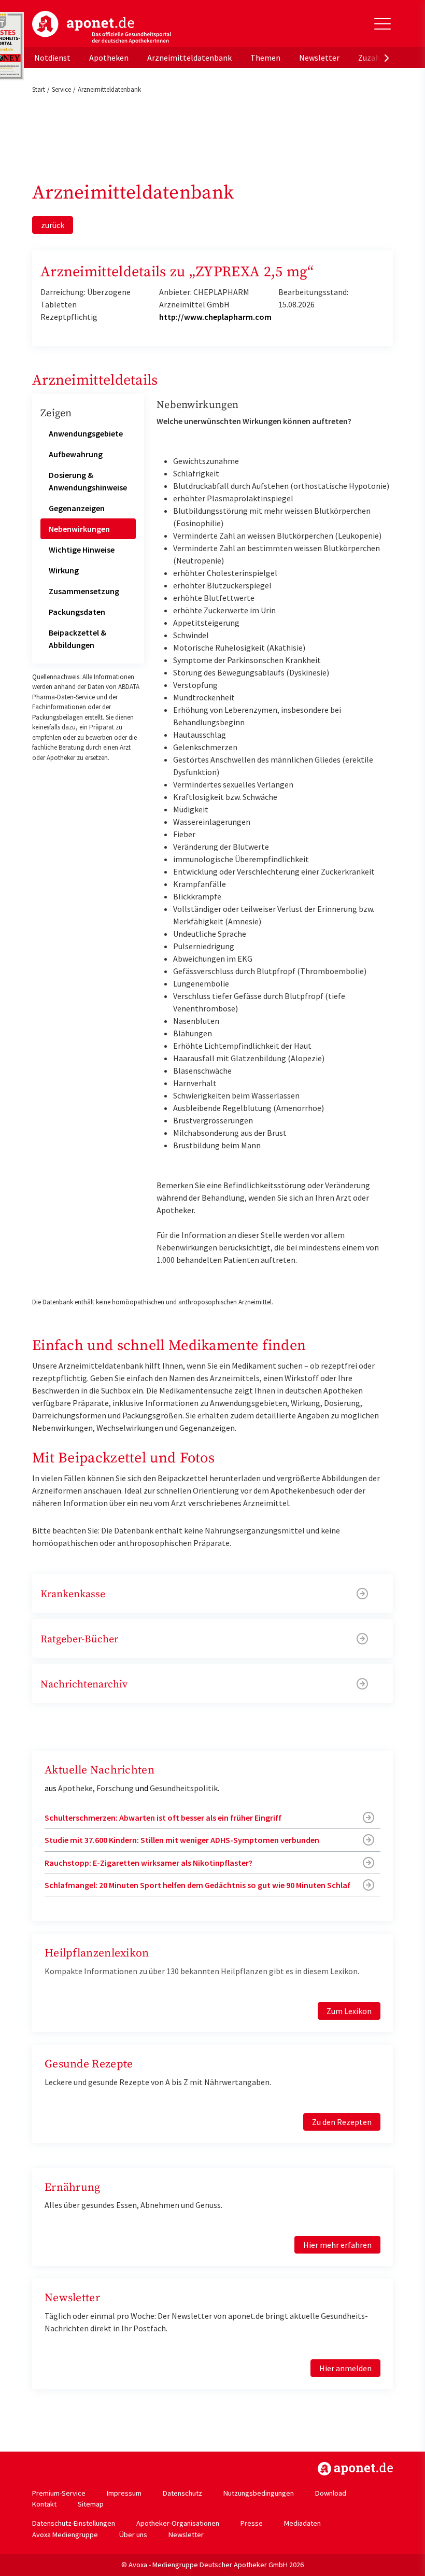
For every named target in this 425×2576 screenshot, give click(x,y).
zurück (53, 225)
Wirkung (64, 570)
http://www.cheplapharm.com (215, 317)
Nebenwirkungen (79, 529)
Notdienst (52, 58)
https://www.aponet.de (355, 2469)
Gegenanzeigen (77, 508)
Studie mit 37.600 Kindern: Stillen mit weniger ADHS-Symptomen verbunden (182, 1840)
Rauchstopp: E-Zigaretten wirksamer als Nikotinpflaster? (148, 1863)
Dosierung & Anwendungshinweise (88, 481)
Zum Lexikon (349, 2011)
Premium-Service (59, 2493)
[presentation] (387, 58)
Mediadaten (302, 2523)
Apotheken (109, 58)
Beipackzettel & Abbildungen (77, 639)
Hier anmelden (345, 2368)
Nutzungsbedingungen (259, 2493)
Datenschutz (182, 2493)
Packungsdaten (77, 612)
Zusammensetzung (84, 591)
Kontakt (44, 2504)
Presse (252, 2523)
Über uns (133, 2535)
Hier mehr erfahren (337, 2245)
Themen (265, 58)
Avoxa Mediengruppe (65, 2535)
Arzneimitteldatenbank (189, 58)
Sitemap (91, 2504)
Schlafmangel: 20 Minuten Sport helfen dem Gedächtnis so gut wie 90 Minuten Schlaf (197, 1885)
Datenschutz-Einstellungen (74, 2523)
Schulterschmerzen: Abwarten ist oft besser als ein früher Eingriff (163, 1818)
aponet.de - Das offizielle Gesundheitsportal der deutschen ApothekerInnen (102, 27)
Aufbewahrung (76, 454)
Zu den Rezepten (342, 2122)
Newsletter (319, 58)
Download (331, 2493)
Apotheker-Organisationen (178, 2523)
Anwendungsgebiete (86, 433)
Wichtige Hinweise (82, 550)
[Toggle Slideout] (382, 24)
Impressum (124, 2493)
